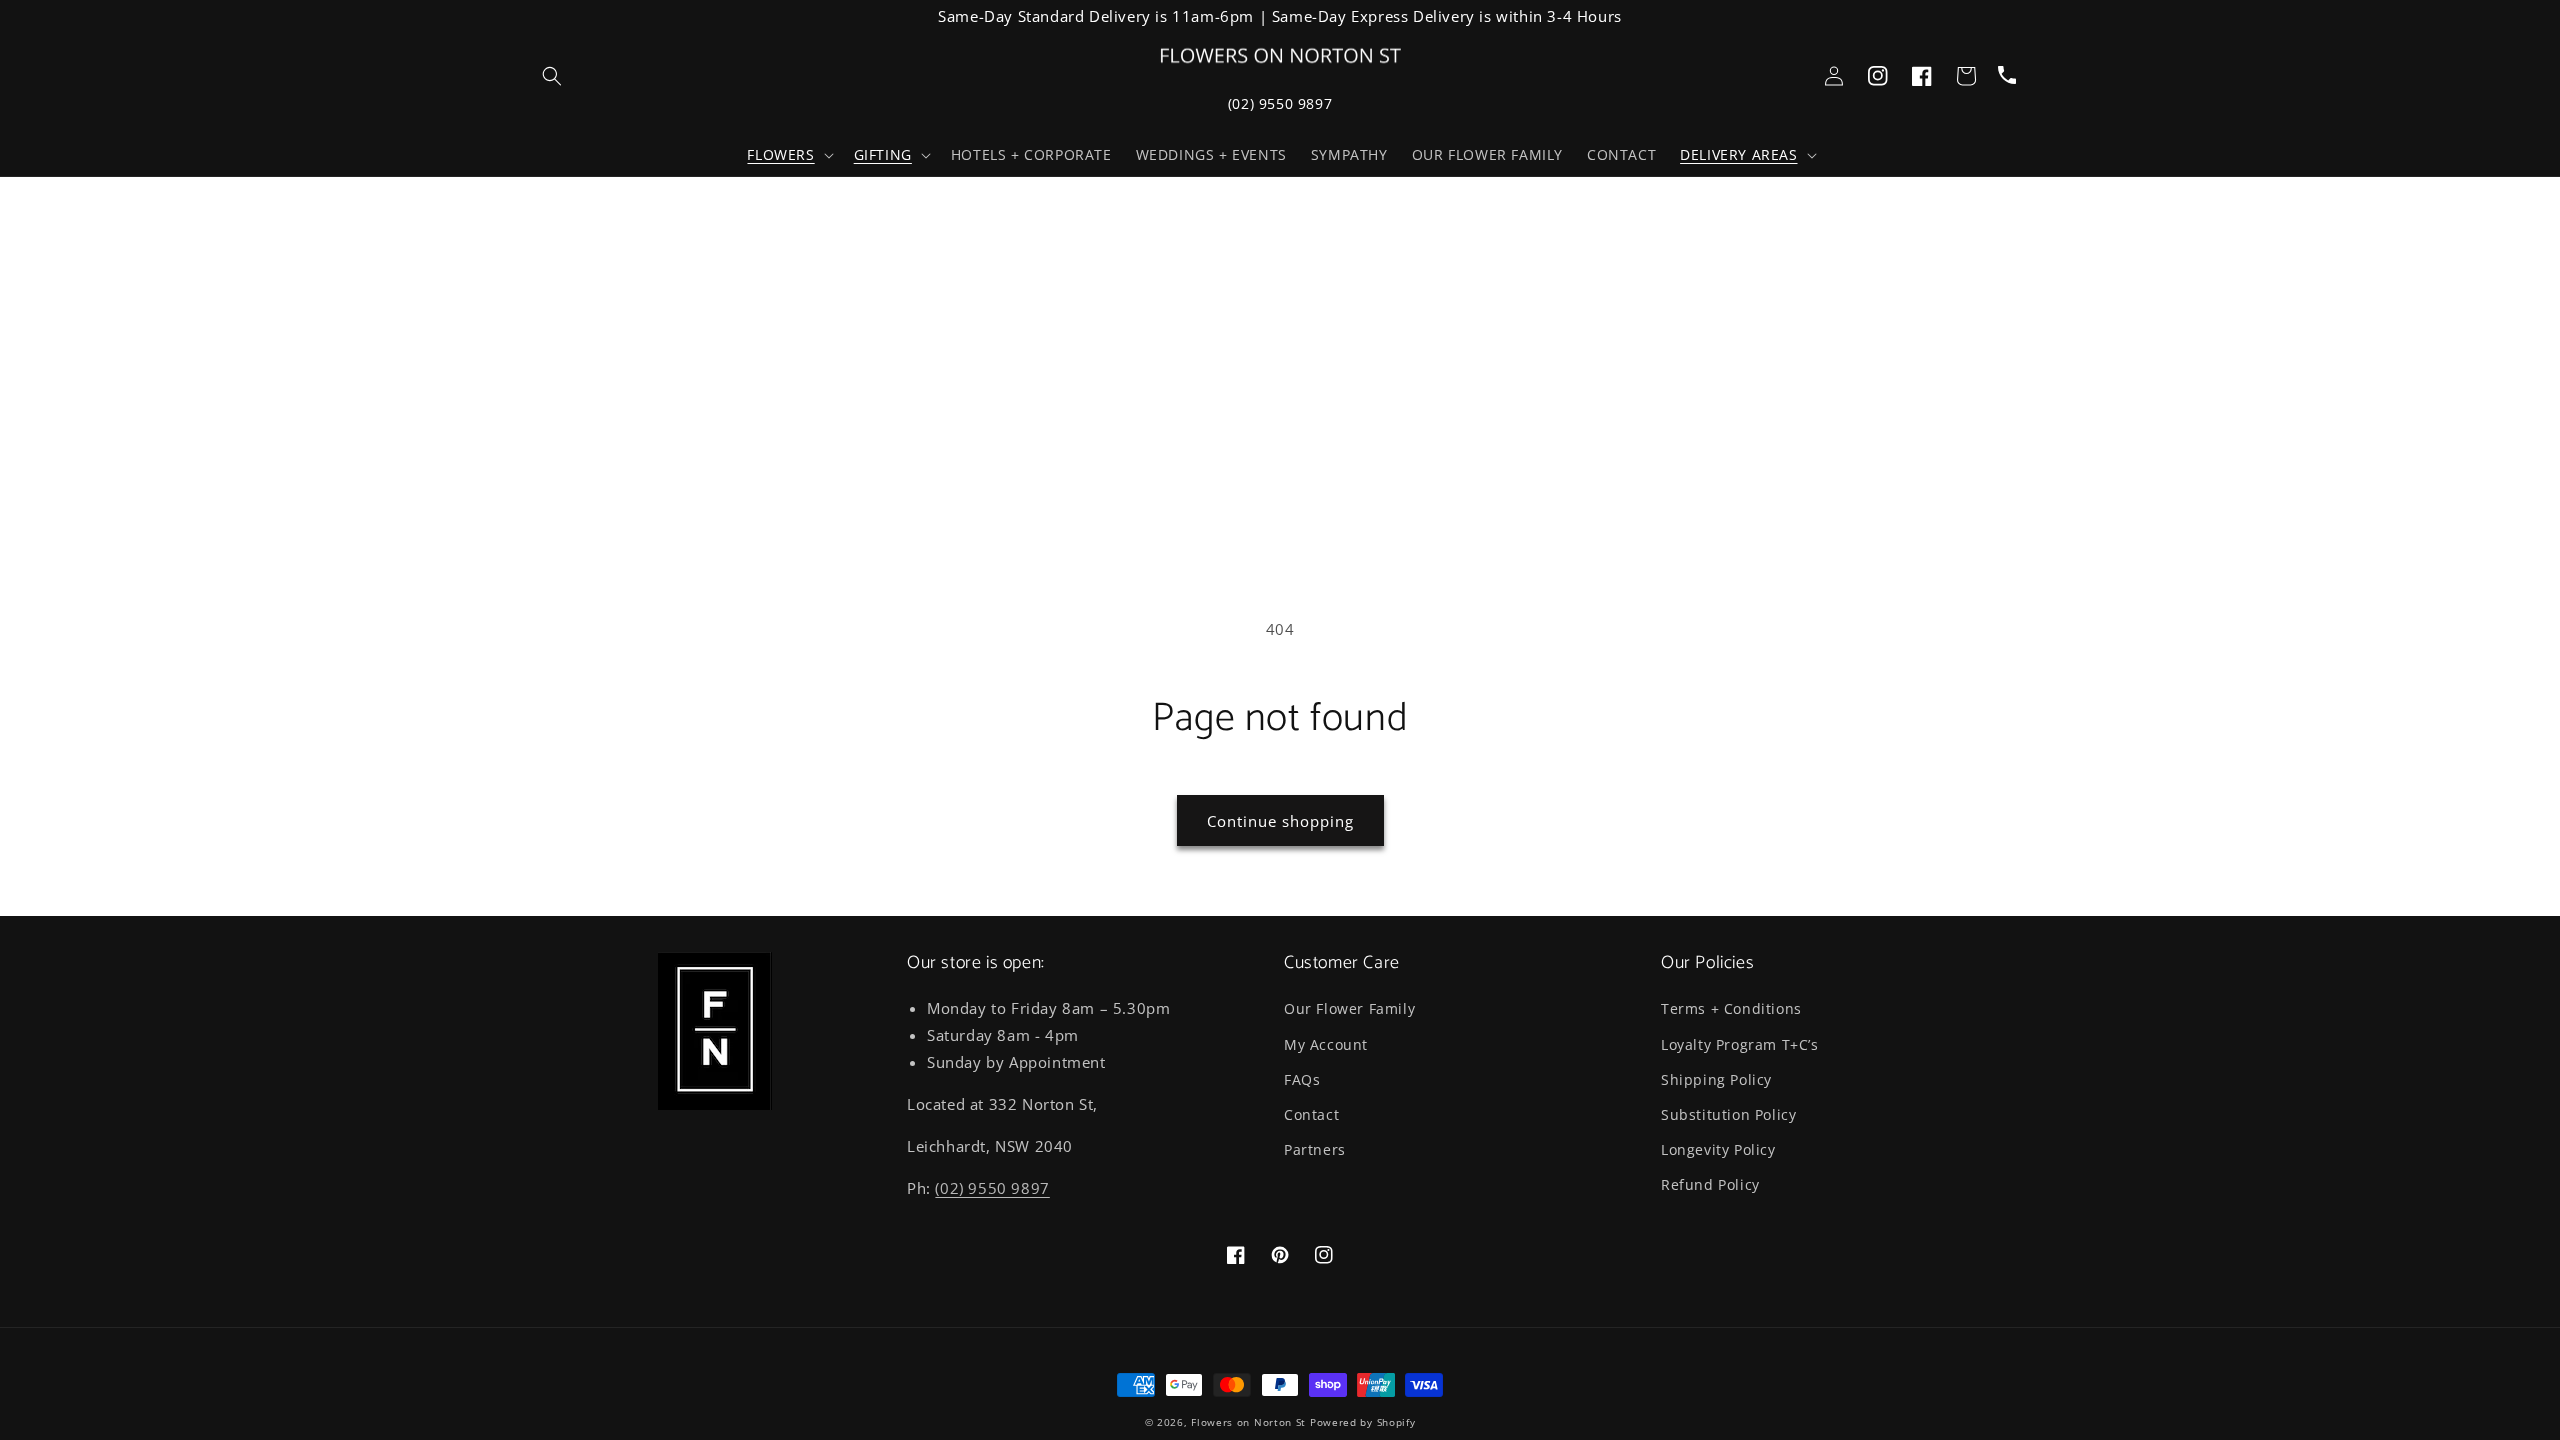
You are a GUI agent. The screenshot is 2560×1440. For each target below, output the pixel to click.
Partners (1315, 1149)
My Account (1326, 1044)
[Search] (552, 76)
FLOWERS (780, 155)
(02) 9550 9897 (1280, 103)
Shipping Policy (1716, 1079)
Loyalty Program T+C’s (1740, 1044)
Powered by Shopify (1363, 1422)
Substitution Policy (1728, 1114)
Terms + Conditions (1731, 1008)
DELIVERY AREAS (1738, 155)
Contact (1311, 1114)
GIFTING (883, 155)
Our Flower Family (1349, 1008)
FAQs (1302, 1079)
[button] (788, 155)
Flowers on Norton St (1248, 1422)
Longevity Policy (1718, 1149)
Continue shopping (1280, 821)
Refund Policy (1710, 1184)
